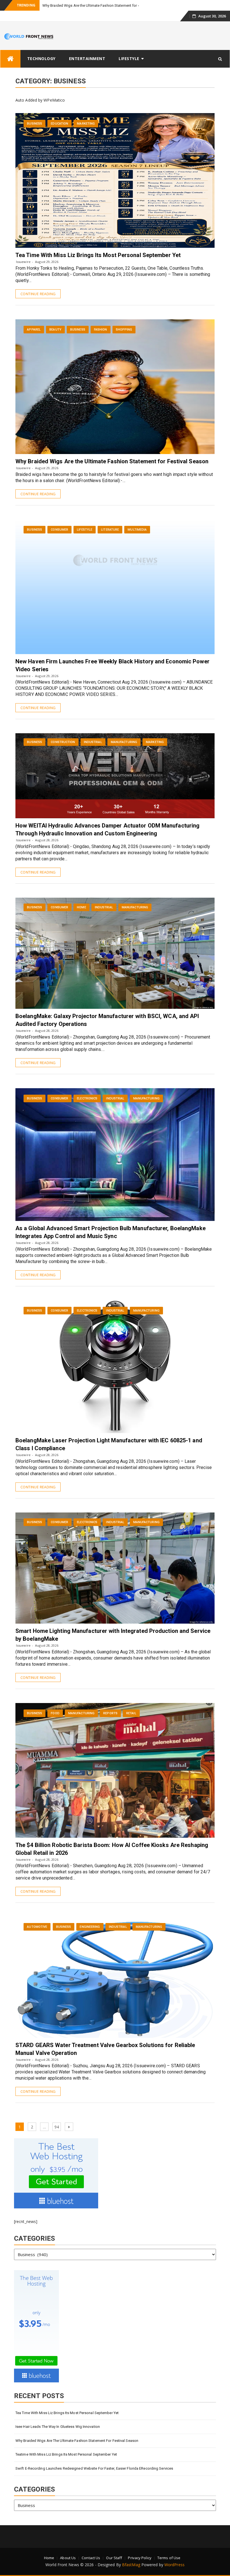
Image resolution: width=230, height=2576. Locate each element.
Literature (110, 530)
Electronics (87, 1098)
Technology (41, 59)
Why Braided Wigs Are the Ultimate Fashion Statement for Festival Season (103, 5)
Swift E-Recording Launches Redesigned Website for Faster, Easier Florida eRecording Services (94, 2468)
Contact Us (91, 2558)
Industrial (93, 742)
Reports (110, 1713)
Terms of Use (169, 2558)
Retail (131, 1713)
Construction (63, 742)
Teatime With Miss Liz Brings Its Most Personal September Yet (66, 2454)
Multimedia (137, 530)
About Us (68, 2558)
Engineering (90, 1927)
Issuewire (23, 262)
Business (34, 124)
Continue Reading (38, 294)
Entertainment (87, 59)
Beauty (55, 330)
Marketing (86, 124)
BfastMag (131, 2565)
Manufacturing (124, 742)
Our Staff (114, 2558)
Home (81, 907)
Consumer (59, 530)
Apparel (34, 330)
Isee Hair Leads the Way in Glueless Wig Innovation (58, 2427)
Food (55, 1713)
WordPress (174, 2565)
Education (59, 124)
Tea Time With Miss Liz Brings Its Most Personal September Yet (98, 255)
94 (58, 2127)
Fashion (101, 330)
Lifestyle (129, 59)
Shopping (124, 330)
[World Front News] (10, 59)
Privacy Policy (140, 2558)
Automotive (37, 1927)
